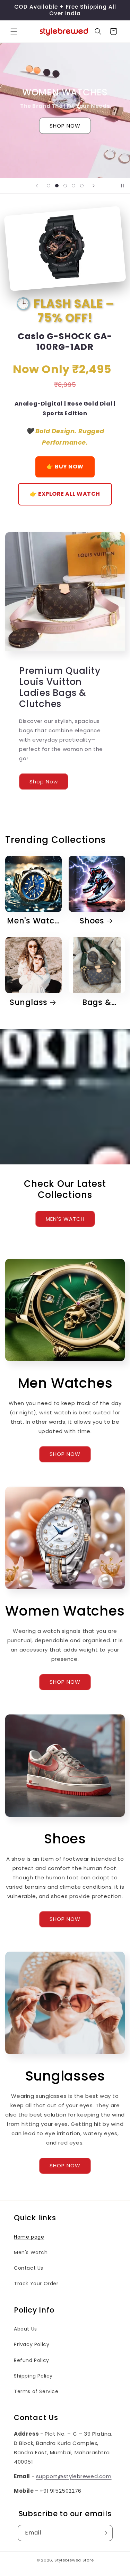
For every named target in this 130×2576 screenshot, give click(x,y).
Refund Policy (32, 2360)
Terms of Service (36, 2391)
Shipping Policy (33, 2376)
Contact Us (29, 2268)
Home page (29, 2237)
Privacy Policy (32, 2344)
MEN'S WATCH (65, 1219)
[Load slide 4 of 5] (73, 186)
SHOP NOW (65, 126)
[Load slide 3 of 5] (65, 186)
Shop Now (44, 781)
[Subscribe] (105, 2533)
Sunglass (29, 1002)
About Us (25, 2329)
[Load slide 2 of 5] (57, 186)
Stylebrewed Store (74, 2560)
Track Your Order (36, 2284)
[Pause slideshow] (122, 186)
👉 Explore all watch (65, 494)
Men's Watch (33, 921)
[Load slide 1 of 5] (49, 186)
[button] (14, 31)
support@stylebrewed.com (74, 2476)
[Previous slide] (37, 186)
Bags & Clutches (92, 1002)
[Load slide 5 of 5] (82, 186)
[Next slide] (94, 186)
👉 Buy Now (65, 467)
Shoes (92, 921)
